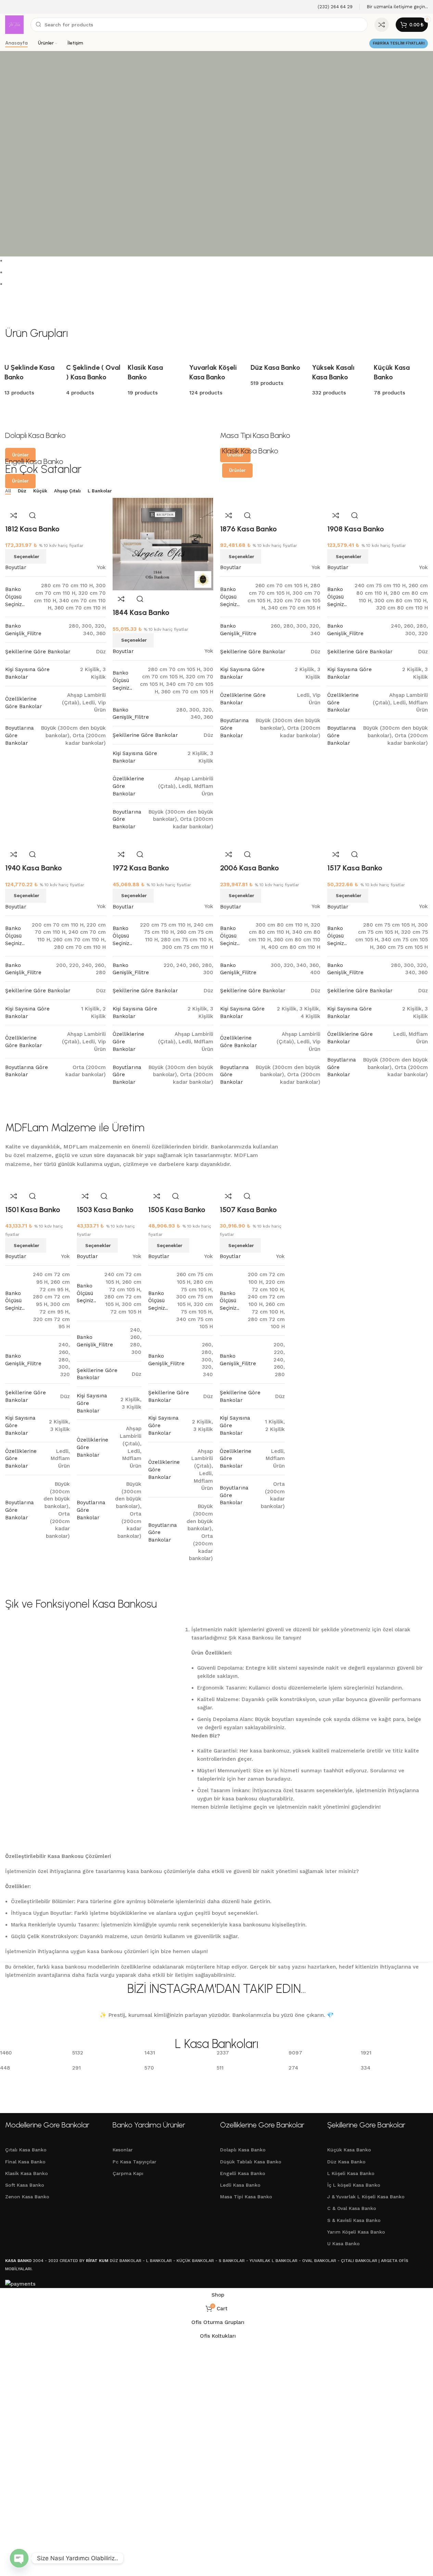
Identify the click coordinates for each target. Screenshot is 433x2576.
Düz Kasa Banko (346, 2162)
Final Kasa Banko (25, 2162)
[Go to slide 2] (219, 272)
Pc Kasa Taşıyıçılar (135, 2162)
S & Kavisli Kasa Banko (354, 2220)
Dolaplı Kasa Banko (243, 2150)
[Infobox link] (331, 7)
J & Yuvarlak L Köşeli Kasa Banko (366, 2197)
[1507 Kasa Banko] (244, 1183)
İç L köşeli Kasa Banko (354, 2185)
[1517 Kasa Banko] (351, 841)
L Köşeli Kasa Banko (351, 2173)
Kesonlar (123, 2150)
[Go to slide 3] (219, 284)
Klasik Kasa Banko (27, 2173)
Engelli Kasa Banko (243, 2173)
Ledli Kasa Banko (240, 2185)
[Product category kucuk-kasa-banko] (216, 375)
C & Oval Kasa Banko (352, 2208)
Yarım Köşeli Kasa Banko (356, 2232)
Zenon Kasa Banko (27, 2197)
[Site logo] (14, 24)
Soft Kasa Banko (25, 2185)
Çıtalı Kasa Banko (26, 2150)
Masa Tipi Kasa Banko (246, 2197)
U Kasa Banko (343, 2244)
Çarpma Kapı (128, 2173)
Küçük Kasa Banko (349, 2150)
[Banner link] (109, 435)
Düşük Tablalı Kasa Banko (251, 2162)
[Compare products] (382, 25)
